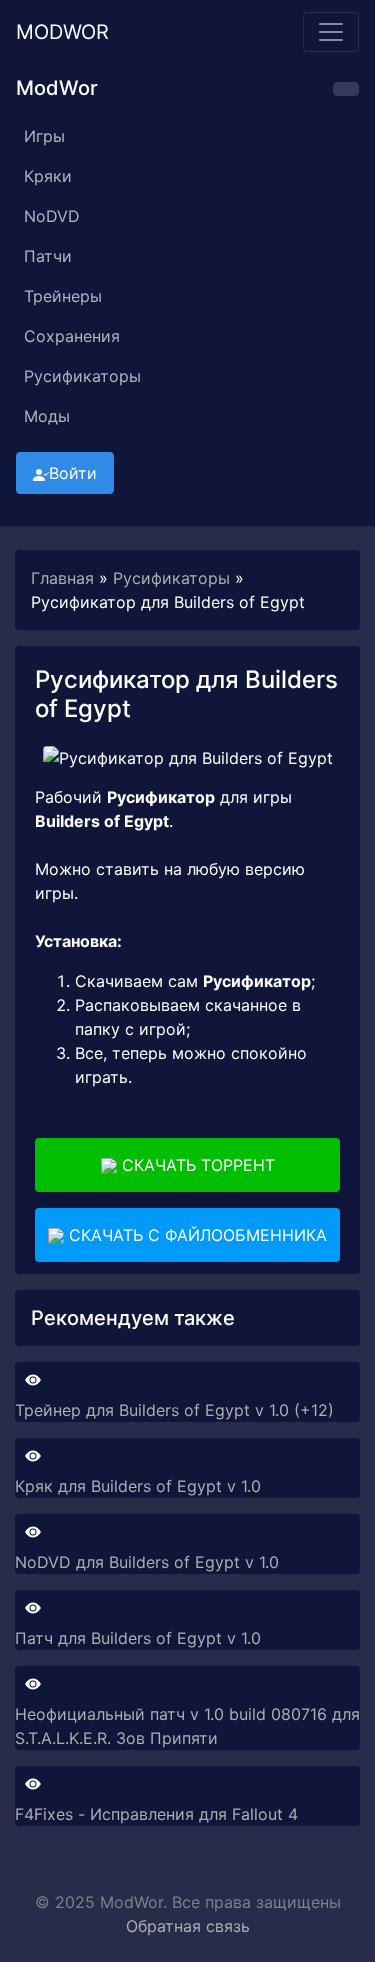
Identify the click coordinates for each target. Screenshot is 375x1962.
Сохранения (72, 336)
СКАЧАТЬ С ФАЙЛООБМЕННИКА (195, 1235)
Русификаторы (82, 376)
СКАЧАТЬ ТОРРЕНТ (196, 1165)
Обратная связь (188, 1926)
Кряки (48, 176)
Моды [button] (47, 416)
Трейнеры (63, 296)
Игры (44, 136)
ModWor (62, 32)
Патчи (48, 256)
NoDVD (52, 216)
